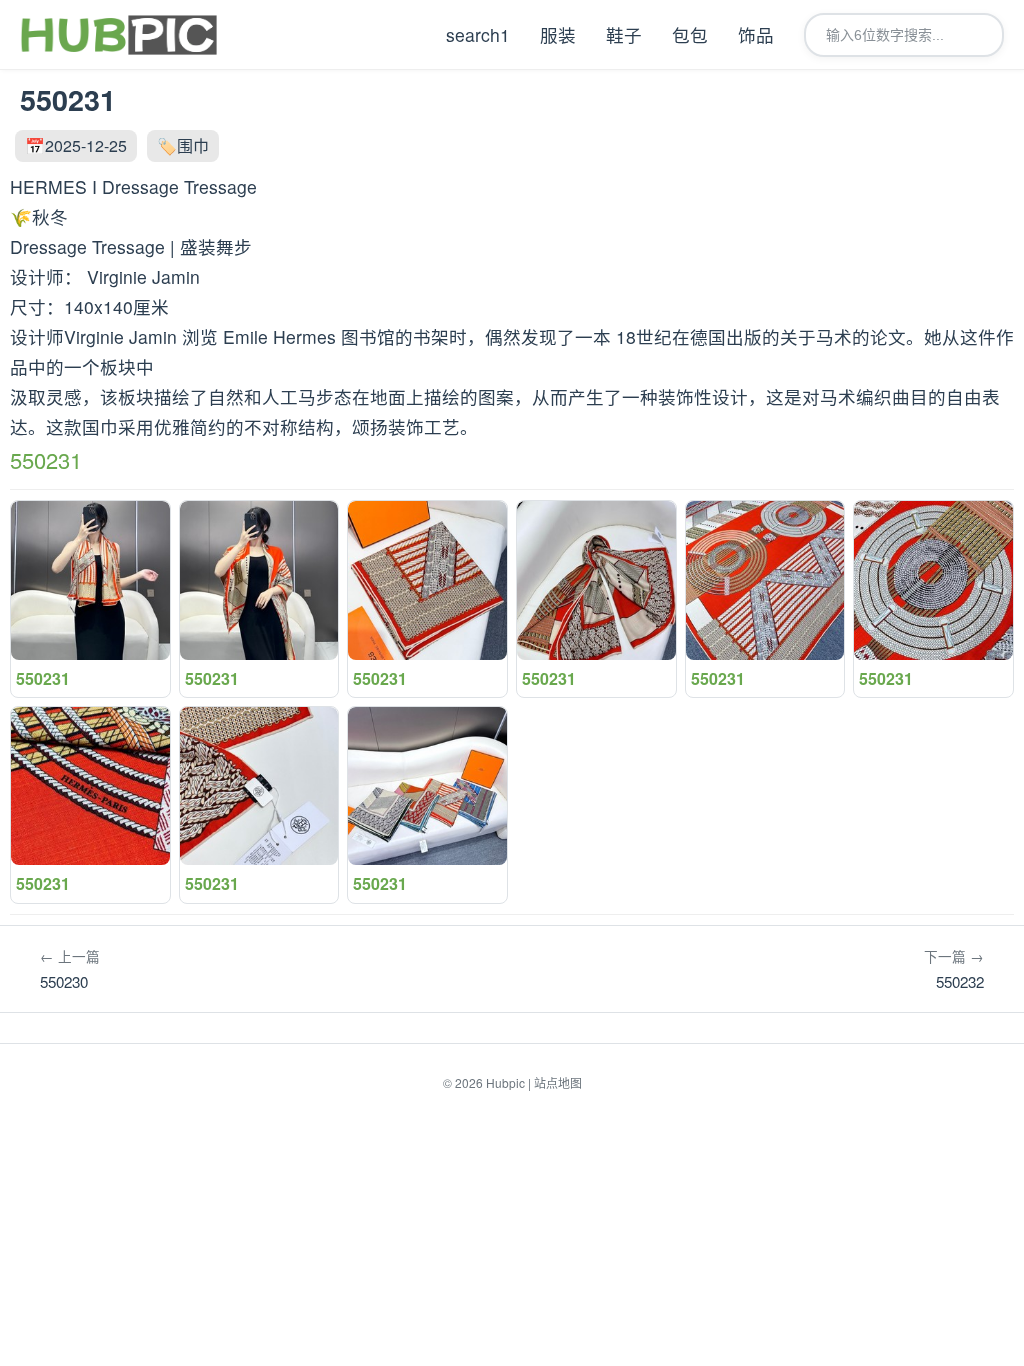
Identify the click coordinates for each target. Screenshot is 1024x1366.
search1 (478, 34)
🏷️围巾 (183, 145)
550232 (954, 969)
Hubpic (505, 1082)
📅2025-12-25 (76, 145)
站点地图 (558, 1082)
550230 (70, 969)
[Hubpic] (118, 35)
